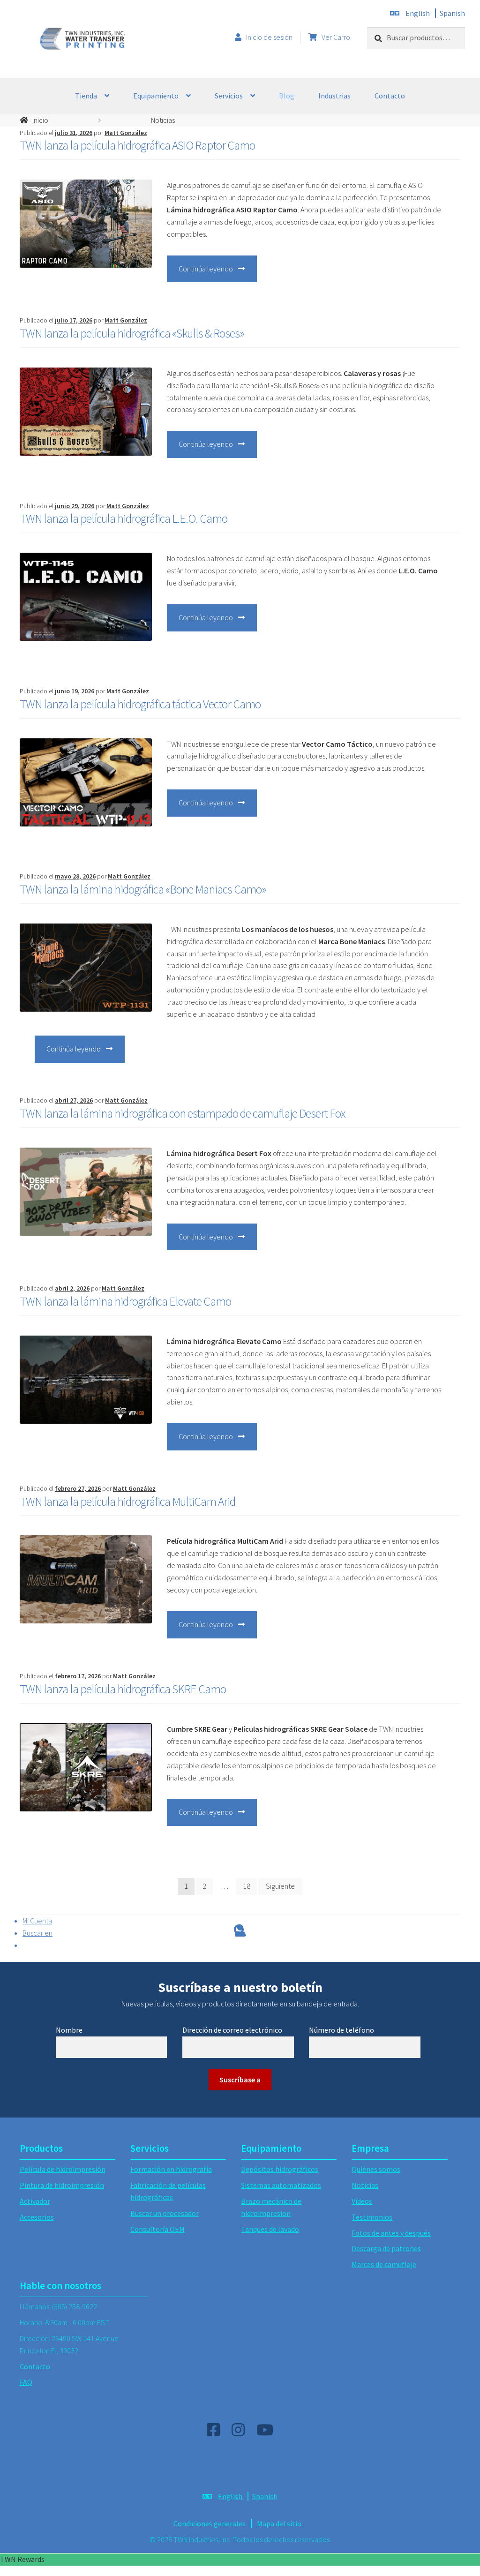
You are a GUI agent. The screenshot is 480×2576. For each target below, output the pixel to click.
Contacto (390, 96)
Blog (287, 96)
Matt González (126, 133)
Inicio (40, 120)
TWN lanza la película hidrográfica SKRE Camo (123, 1689)
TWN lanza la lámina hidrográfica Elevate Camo (125, 1301)
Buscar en (37, 1933)
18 (247, 1886)
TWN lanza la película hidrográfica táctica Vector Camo (140, 704)
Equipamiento (156, 96)
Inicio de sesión (269, 37)
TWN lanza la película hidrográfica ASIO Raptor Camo (137, 145)
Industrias (334, 96)
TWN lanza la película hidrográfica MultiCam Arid (127, 1502)
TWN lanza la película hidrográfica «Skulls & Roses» (132, 333)
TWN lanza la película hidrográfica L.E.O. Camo (124, 518)
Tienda (86, 96)
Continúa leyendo (218, 273)
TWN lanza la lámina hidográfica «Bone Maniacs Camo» (143, 889)
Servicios (229, 96)
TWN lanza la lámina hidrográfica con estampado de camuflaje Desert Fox (182, 1113)
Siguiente (280, 1886)
